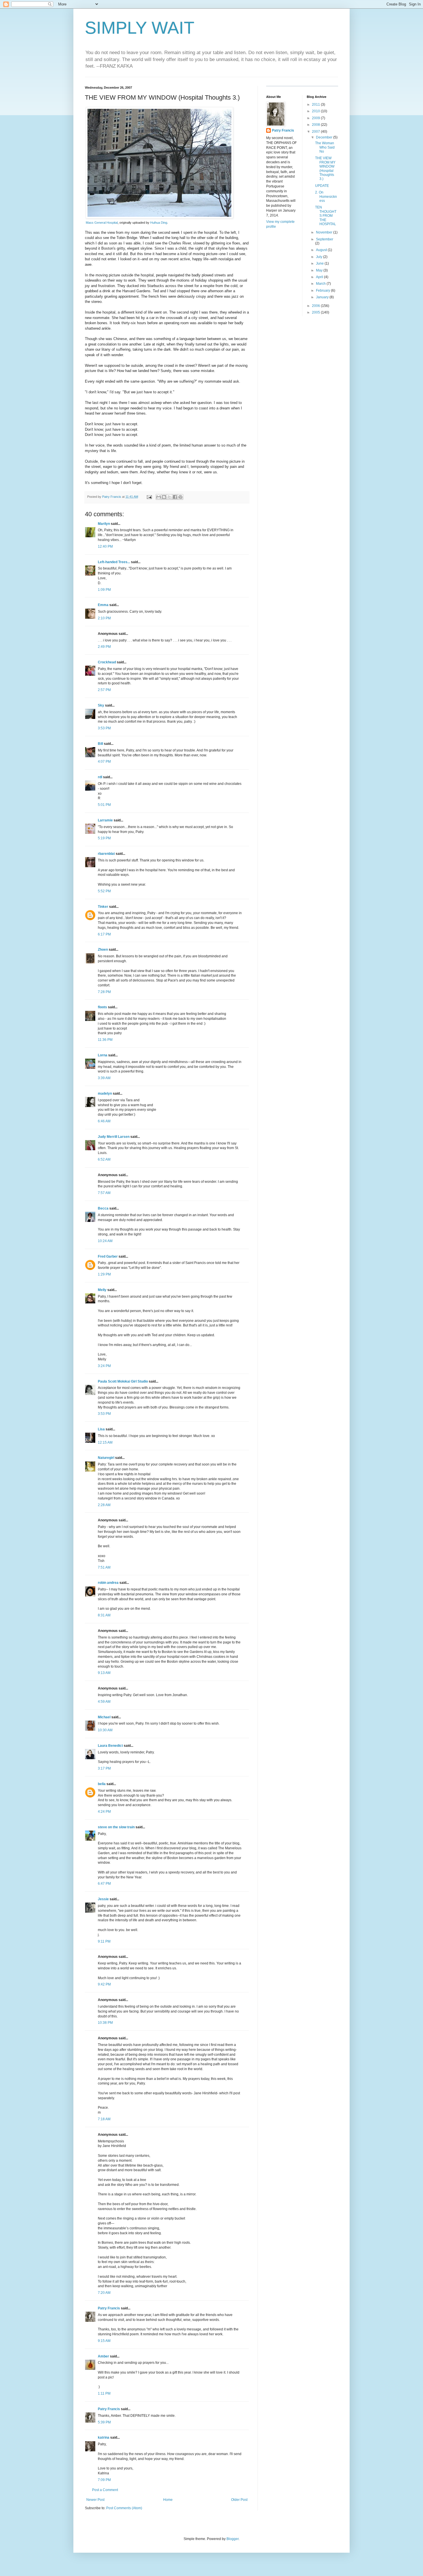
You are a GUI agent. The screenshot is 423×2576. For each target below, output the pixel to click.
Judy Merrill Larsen (114, 1137)
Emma (103, 605)
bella (102, 1784)
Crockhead (107, 662)
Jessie (103, 1899)
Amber (103, 2356)
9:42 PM (104, 1984)
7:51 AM (104, 1567)
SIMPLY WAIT (140, 28)
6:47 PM (104, 1884)
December (325, 137)
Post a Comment (105, 2490)
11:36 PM (105, 1040)
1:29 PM (104, 1274)
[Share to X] (169, 497)
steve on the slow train (116, 1827)
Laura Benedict (110, 1746)
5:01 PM (104, 805)
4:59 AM (104, 1702)
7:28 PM (104, 992)
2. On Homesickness (326, 197)
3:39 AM (104, 1078)
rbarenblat (106, 854)
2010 (316, 111)
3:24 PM (104, 1366)
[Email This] (159, 497)
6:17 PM (104, 934)
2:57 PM (104, 690)
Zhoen (103, 950)
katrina (104, 2438)
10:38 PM (105, 2023)
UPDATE (322, 186)
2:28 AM (104, 1505)
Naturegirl (106, 1458)
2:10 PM (104, 618)
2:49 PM (104, 647)
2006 (316, 306)
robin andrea (108, 1583)
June (320, 263)
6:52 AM (104, 1159)
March (321, 284)
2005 (316, 312)
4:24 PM (104, 1812)
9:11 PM (104, 1941)
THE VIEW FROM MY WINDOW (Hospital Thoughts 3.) (325, 168)
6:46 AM (104, 1121)
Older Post (239, 2500)
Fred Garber (108, 1256)
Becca (103, 1208)
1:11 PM (104, 2393)
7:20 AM (104, 2293)
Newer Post (95, 2500)
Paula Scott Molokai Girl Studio (123, 1381)
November (325, 232)
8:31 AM (104, 1615)
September (325, 239)
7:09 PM (104, 2480)
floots (102, 1007)
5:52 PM (104, 891)
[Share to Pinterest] (180, 497)
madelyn (105, 1094)
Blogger (233, 2539)
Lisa (101, 1429)
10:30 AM (105, 1730)
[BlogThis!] (164, 497)
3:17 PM (104, 1768)
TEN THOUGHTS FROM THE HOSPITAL (326, 216)
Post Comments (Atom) (124, 2508)
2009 (316, 118)
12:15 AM (105, 1442)
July (320, 257)
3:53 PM (104, 728)
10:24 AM (105, 1241)
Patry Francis (109, 2308)
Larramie (105, 820)
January (323, 297)
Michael (104, 1717)
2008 (316, 125)
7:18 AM (104, 2119)
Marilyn (104, 524)
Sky (101, 705)
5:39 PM (104, 2422)
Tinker (103, 907)
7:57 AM (104, 1193)
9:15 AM (104, 2341)
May (320, 270)
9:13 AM (104, 1673)
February (323, 291)
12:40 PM (105, 546)
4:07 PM (104, 762)
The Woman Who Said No (325, 147)
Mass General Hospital (102, 223)
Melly (102, 1290)
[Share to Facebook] (175, 497)
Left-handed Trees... (114, 562)
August (322, 250)
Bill (100, 744)
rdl (100, 777)
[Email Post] (149, 497)
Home (168, 2500)
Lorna (103, 1055)
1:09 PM (104, 590)
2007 (316, 132)
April (320, 277)
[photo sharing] (159, 217)
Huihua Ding (159, 223)
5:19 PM (104, 838)
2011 (316, 105)
